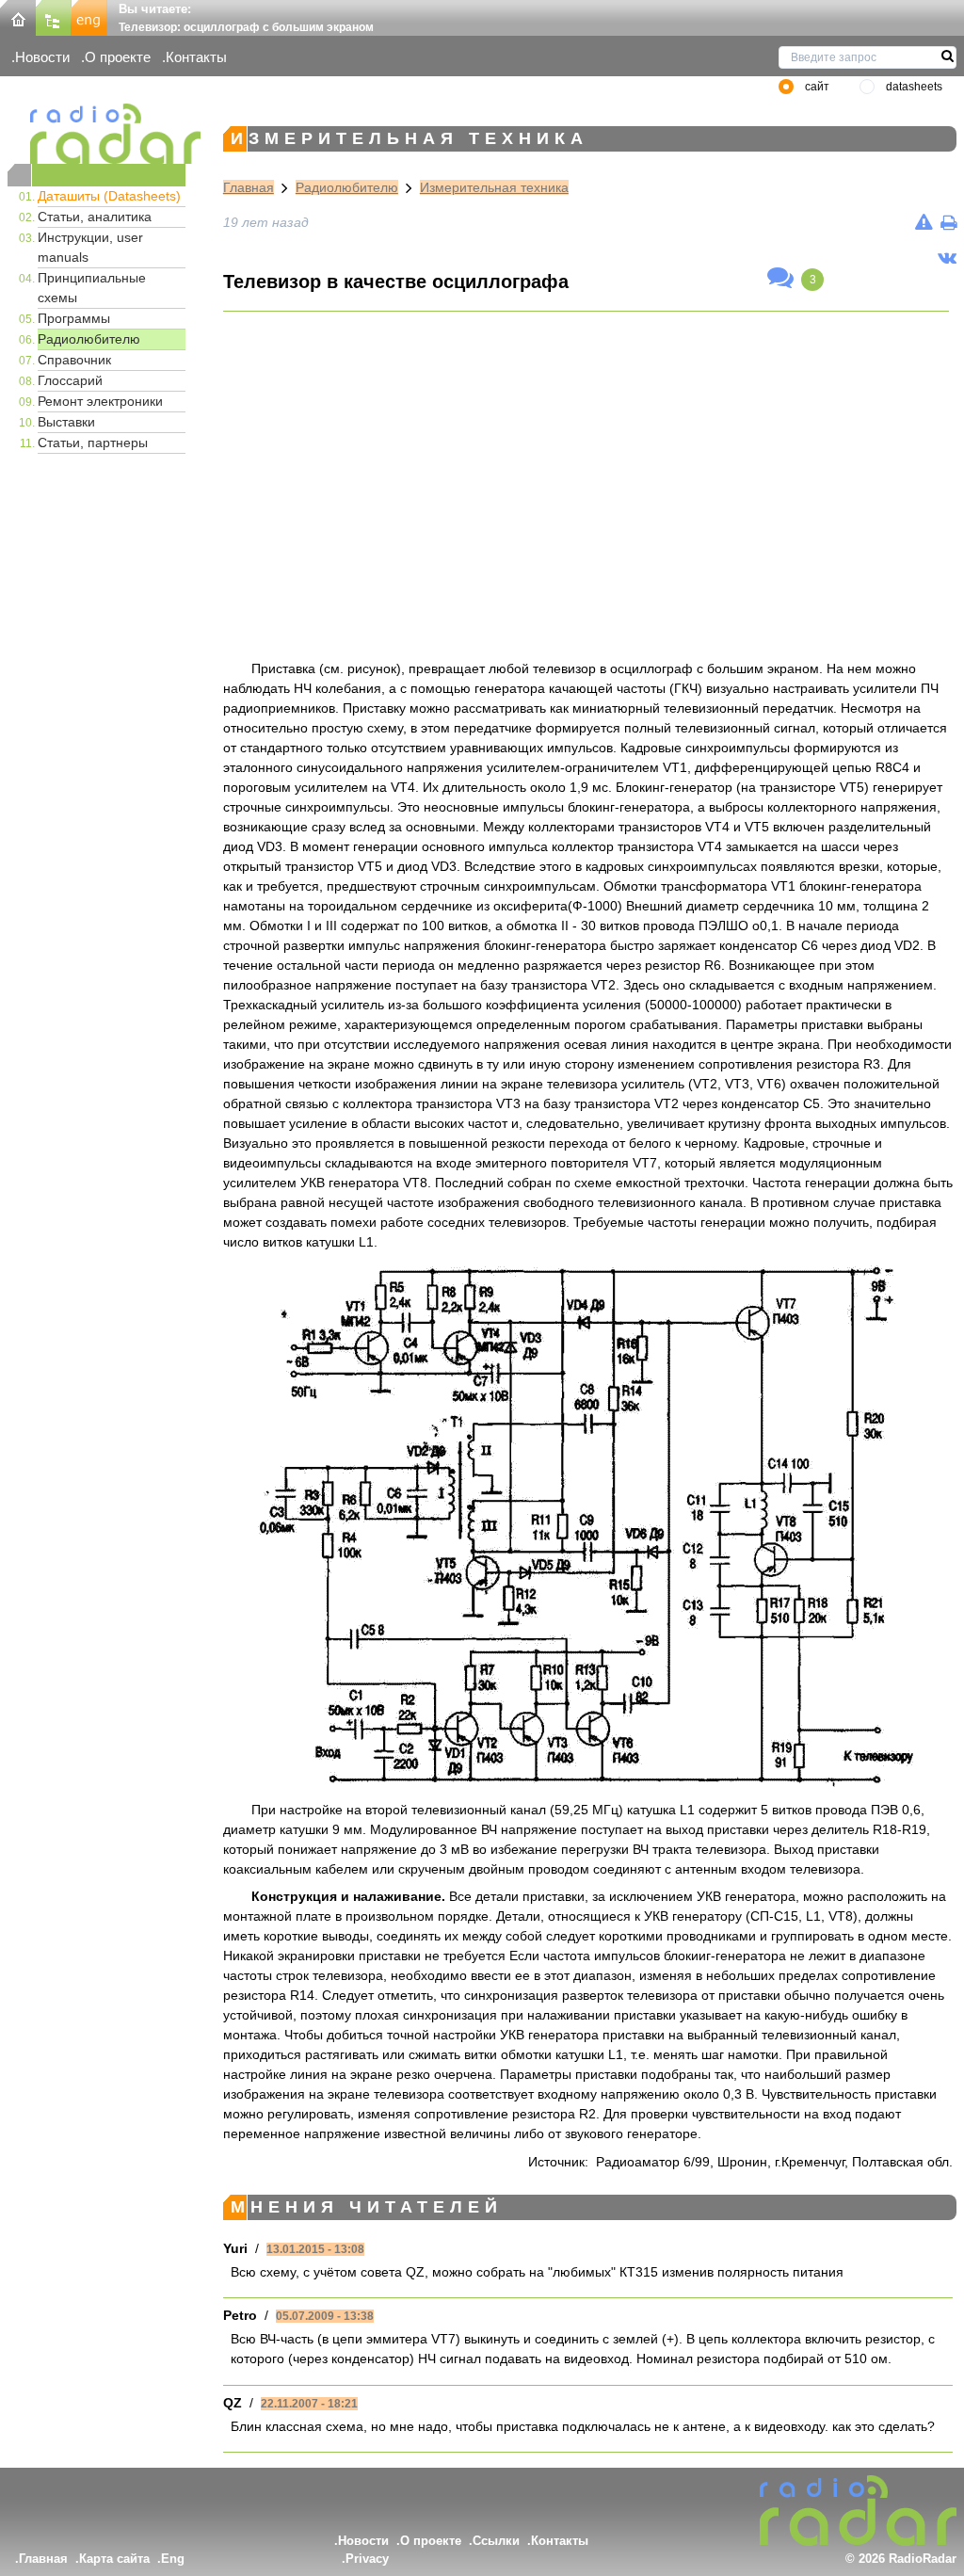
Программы (74, 318)
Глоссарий (70, 380)
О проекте (118, 57)
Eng (173, 2559)
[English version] (89, 16)
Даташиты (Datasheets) (109, 196)
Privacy (367, 2559)
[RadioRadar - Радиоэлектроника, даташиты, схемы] (96, 134)
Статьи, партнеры (93, 443)
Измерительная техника (494, 187)
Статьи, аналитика (95, 217)
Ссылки (496, 2541)
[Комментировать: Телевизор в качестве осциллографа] (780, 279)
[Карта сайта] (54, 16)
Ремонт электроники (100, 401)
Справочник (74, 360)
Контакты (196, 57)
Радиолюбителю (89, 339)
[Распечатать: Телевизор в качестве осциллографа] (948, 222)
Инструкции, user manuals (90, 247)
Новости (42, 57)
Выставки (66, 422)
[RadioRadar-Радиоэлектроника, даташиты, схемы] (18, 16)
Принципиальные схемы (92, 288)
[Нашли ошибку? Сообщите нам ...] (924, 222)
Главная (249, 187)
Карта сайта (114, 2559)
